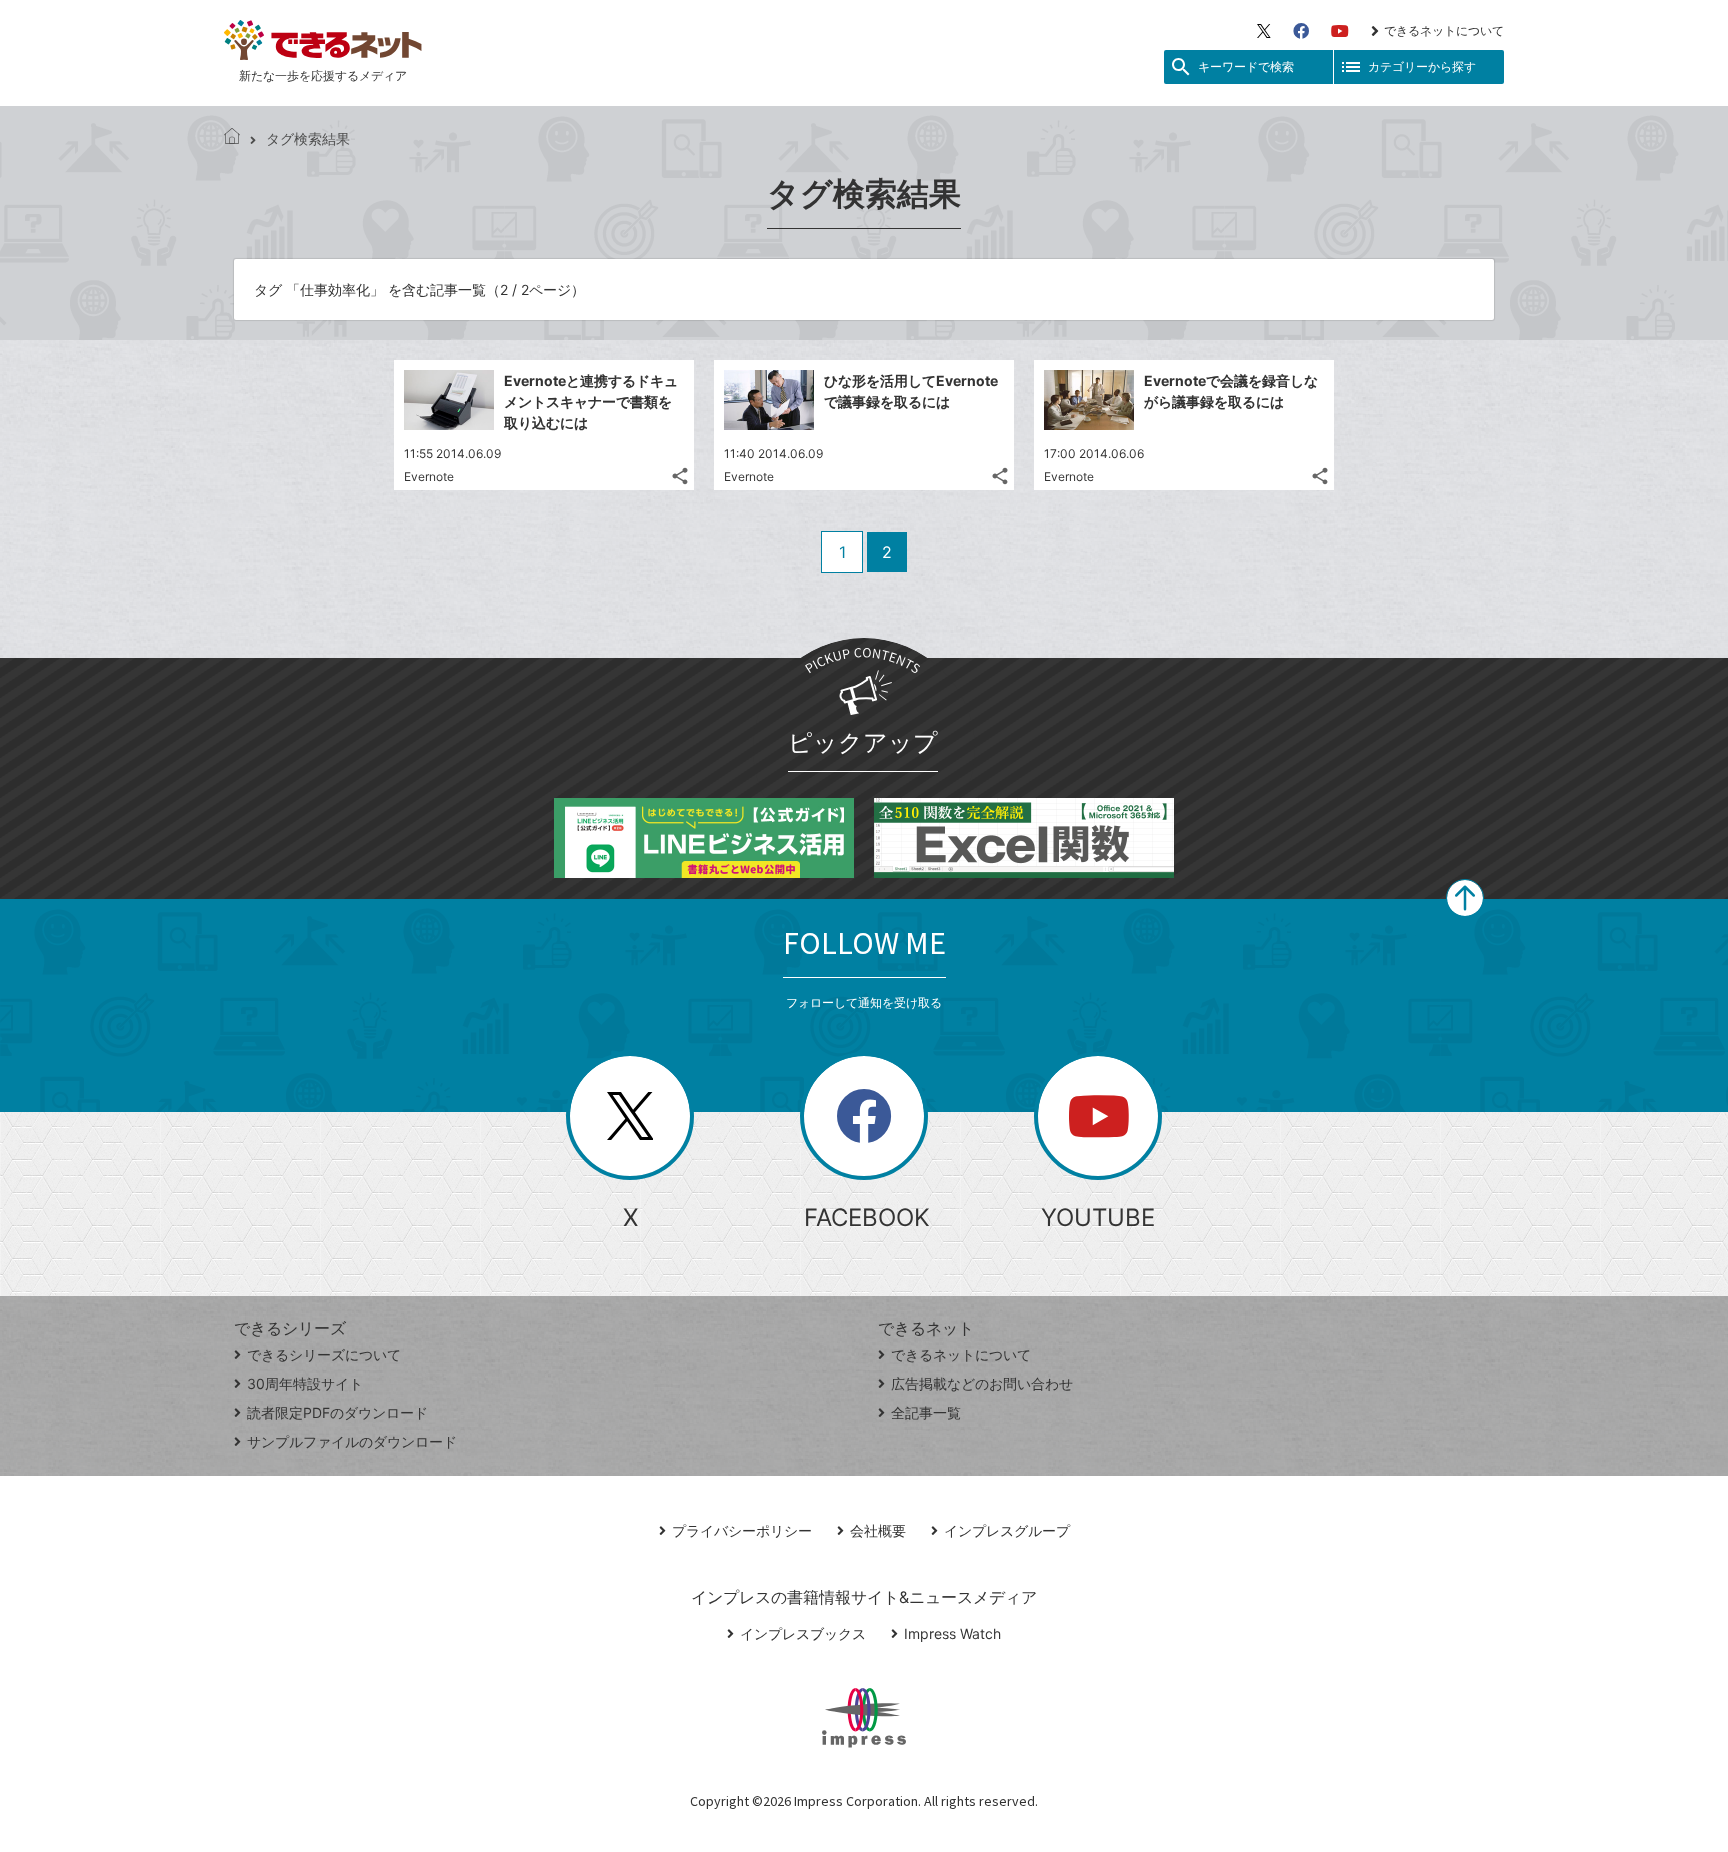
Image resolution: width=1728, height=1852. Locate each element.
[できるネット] (232, 138)
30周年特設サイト (305, 1383)
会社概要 (878, 1530)
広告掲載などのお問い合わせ (982, 1383)
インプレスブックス (803, 1633)
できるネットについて (1444, 30)
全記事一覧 (926, 1412)
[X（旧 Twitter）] (1264, 31)
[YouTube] (1340, 31)
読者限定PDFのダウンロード (337, 1412)
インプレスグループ (1007, 1530)
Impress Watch (952, 1633)
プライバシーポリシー (742, 1530)
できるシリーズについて (324, 1354)
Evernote (429, 476)
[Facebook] (1301, 31)
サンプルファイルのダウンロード (352, 1441)
